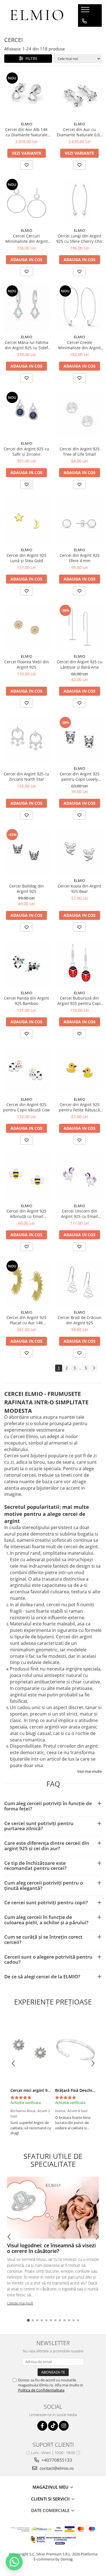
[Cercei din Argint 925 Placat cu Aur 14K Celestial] (27, 1283)
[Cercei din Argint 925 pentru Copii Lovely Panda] (80, 740)
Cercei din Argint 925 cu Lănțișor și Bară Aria (80, 664)
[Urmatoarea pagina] (94, 1368)
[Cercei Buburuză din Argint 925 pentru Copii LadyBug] (80, 964)
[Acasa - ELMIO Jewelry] (37, 16)
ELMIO (27, 124)
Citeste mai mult (20, 2303)
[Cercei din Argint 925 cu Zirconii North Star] (27, 740)
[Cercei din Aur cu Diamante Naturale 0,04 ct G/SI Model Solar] (80, 95)
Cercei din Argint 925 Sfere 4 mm (80, 558)
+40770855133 (56, 2460)
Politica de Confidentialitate (41, 2390)
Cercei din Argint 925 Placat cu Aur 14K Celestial (26, 1320)
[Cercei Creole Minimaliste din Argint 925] (80, 308)
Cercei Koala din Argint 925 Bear (79, 889)
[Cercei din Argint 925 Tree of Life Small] (80, 415)
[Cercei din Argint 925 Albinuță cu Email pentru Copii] (27, 1177)
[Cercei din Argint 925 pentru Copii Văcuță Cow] (27, 1070)
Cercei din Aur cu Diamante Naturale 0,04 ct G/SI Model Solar (79, 132)
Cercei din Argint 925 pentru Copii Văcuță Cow (26, 1107)
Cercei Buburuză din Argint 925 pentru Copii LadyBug (80, 1001)
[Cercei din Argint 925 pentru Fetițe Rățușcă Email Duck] (80, 1070)
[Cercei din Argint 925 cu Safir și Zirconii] (27, 415)
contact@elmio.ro (56, 2468)
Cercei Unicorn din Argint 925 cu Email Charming (79, 1214)
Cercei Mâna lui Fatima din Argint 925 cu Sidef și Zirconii (27, 345)
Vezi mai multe (89, 1771)
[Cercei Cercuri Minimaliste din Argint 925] (27, 202)
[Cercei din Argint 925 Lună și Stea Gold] (27, 521)
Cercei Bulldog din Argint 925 (26, 889)
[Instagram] (64, 2426)
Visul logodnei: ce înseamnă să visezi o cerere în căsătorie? (51, 2248)
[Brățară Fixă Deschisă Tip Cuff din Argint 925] (75, 2050)
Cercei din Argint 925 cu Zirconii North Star (26, 777)
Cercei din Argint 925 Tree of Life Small (80, 451)
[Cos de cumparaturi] (84, 32)
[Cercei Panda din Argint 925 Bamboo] (27, 964)
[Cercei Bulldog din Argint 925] (27, 852)
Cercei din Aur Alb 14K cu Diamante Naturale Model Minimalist (26, 132)
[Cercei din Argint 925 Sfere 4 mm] (80, 521)
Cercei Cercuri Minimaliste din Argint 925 (27, 239)
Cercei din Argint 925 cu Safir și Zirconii (26, 451)
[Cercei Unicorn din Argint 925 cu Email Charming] (80, 1177)
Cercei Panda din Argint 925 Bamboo (26, 1001)
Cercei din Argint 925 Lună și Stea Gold (26, 558)
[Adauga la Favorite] (27, 165)
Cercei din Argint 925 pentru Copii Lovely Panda (80, 777)
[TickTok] (53, 2426)
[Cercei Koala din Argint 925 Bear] (80, 852)
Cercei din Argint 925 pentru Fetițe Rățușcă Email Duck (79, 1107)
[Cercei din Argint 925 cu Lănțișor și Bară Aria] (80, 628)
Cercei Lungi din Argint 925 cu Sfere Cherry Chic (80, 239)
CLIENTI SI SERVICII (51, 2499)
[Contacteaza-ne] (84, 21)
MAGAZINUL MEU (51, 2487)
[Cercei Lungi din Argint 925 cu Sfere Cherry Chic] (80, 202)
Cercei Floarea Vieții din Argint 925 (27, 664)
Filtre (30, 58)
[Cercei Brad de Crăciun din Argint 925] (80, 1283)
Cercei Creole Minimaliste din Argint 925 (79, 345)
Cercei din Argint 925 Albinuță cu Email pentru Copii (26, 1214)
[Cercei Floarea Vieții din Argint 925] (27, 628)
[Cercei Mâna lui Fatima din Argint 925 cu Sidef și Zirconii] (27, 308)
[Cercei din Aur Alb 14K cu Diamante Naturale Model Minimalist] (27, 95)
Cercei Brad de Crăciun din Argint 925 (80, 1320)
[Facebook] (42, 2426)
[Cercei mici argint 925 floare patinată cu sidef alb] (31, 2050)
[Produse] (86, 11)
